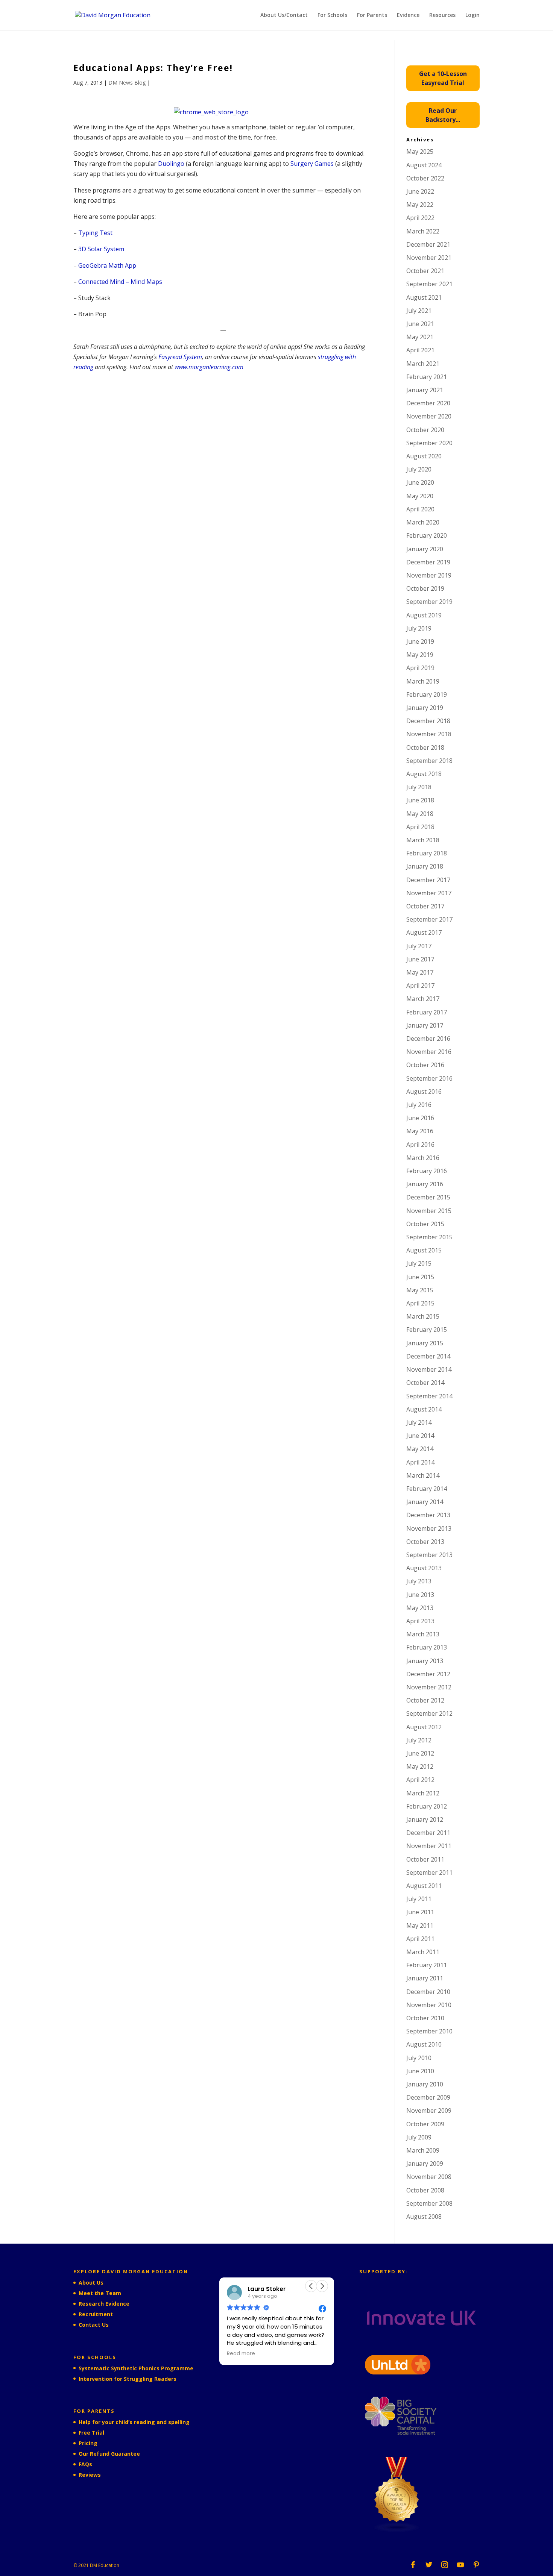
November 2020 (429, 416)
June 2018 (420, 800)
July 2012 (419, 1740)
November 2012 (429, 1687)
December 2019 (428, 562)
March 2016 (423, 1158)
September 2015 (429, 1237)
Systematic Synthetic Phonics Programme (136, 2368)
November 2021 (429, 258)
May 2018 (420, 814)
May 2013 (420, 1608)
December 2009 (428, 2097)
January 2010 (425, 2084)
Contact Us (94, 2325)
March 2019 (423, 681)
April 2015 (420, 1303)
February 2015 (427, 1330)
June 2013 (420, 1595)
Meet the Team (100, 2293)
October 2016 (425, 1065)
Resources (442, 15)
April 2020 (420, 509)
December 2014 (428, 1356)
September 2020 (429, 443)
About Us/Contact (284, 15)
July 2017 (419, 946)
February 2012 (427, 1806)
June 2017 (420, 959)
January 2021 (425, 390)
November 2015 (429, 1211)
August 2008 (424, 2217)
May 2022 (420, 205)
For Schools (332, 15)
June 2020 (420, 482)
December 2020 (428, 403)
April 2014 (420, 1462)
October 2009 (425, 2124)
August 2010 (424, 2044)
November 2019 (429, 575)
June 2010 (420, 2071)
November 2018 (429, 734)
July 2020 (419, 469)
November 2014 (429, 1369)
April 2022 (420, 218)
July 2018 (419, 787)
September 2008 (429, 2203)
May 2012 (420, 1766)
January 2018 (425, 866)
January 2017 (425, 1025)
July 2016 (419, 1105)
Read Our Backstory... (443, 115)
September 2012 (429, 1713)
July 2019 (419, 628)
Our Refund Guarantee (109, 2454)
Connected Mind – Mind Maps (120, 282)
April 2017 (420, 986)
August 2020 (424, 456)
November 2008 (429, 2177)
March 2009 (423, 2150)
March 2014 (423, 1475)
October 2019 (425, 588)
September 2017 (429, 919)
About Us (91, 2283)
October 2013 (425, 1542)
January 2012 (425, 1819)
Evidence (408, 15)
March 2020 (423, 522)
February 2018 (427, 853)
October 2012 (425, 1700)
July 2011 (419, 1899)
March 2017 (423, 999)
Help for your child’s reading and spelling (134, 2422)
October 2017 (425, 906)
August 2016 (424, 1092)
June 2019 (420, 641)
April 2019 (420, 668)
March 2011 (423, 1952)
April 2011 (420, 1939)
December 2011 (428, 1833)
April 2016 (420, 1145)
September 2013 (429, 1555)
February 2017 (427, 1012)
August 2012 (424, 1727)
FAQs (85, 2464)
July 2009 (419, 2137)
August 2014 (424, 1409)
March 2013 (423, 1634)
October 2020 (425, 430)
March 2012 (423, 1793)
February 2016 (427, 1171)
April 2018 (420, 827)
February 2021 (427, 377)
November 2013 (429, 1528)
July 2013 (419, 1581)
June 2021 (420, 324)
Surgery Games (312, 164)
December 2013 (428, 1515)
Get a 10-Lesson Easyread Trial (443, 78)
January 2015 (425, 1343)
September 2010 (429, 2031)
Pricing (88, 2443)
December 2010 (428, 1992)
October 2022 (425, 178)
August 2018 (424, 774)
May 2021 (420, 337)
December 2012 (428, 1674)
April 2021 (420, 350)
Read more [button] (241, 2354)
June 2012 (420, 1753)
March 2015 (423, 1316)
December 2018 (428, 721)
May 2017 (420, 972)
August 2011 (424, 1886)
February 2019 (427, 694)
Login (472, 15)
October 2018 (425, 747)
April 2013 (420, 1621)
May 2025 (420, 152)
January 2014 (425, 1502)
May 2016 (420, 1131)
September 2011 (429, 1872)
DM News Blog (127, 83)
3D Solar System (101, 249)
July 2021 (419, 311)
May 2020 (420, 496)
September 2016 (429, 1078)
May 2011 (420, 1926)
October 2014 (425, 1383)
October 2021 (425, 271)
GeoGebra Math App (107, 265)
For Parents (372, 15)
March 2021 (423, 364)
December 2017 (428, 880)
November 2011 (429, 1846)
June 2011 (420, 1912)
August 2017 (424, 932)
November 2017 (429, 893)
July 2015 (419, 1263)
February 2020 (427, 535)
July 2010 (419, 2058)
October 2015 (425, 1224)
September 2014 (429, 1396)
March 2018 (423, 840)
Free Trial (91, 2433)
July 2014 (419, 1422)
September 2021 (429, 284)
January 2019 (425, 708)
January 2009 (425, 2164)
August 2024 (424, 165)
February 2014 (427, 1489)
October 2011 (425, 1859)
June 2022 (420, 191)
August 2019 (424, 615)
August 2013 (424, 1568)
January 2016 (425, 1184)
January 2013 (425, 1661)
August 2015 (424, 1250)
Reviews (90, 2475)
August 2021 (424, 297)
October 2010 (425, 2018)
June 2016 (420, 1118)
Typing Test (95, 233)
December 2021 (428, 244)
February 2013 (427, 1647)
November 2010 (429, 2005)
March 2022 (423, 231)
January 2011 (425, 1978)
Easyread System (180, 357)
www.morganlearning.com (209, 367)
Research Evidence (104, 2304)
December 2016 (428, 1039)
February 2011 (427, 1965)
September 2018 (429, 761)
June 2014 (420, 1436)
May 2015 (420, 1290)
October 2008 (425, 2190)
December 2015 (428, 1197)
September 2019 (429, 602)
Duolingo (172, 164)
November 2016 (429, 1052)
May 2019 (420, 655)
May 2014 (420, 1449)
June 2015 (420, 1277)
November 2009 (429, 2111)
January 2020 (425, 549)
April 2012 (420, 1780)
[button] (322, 2286)
